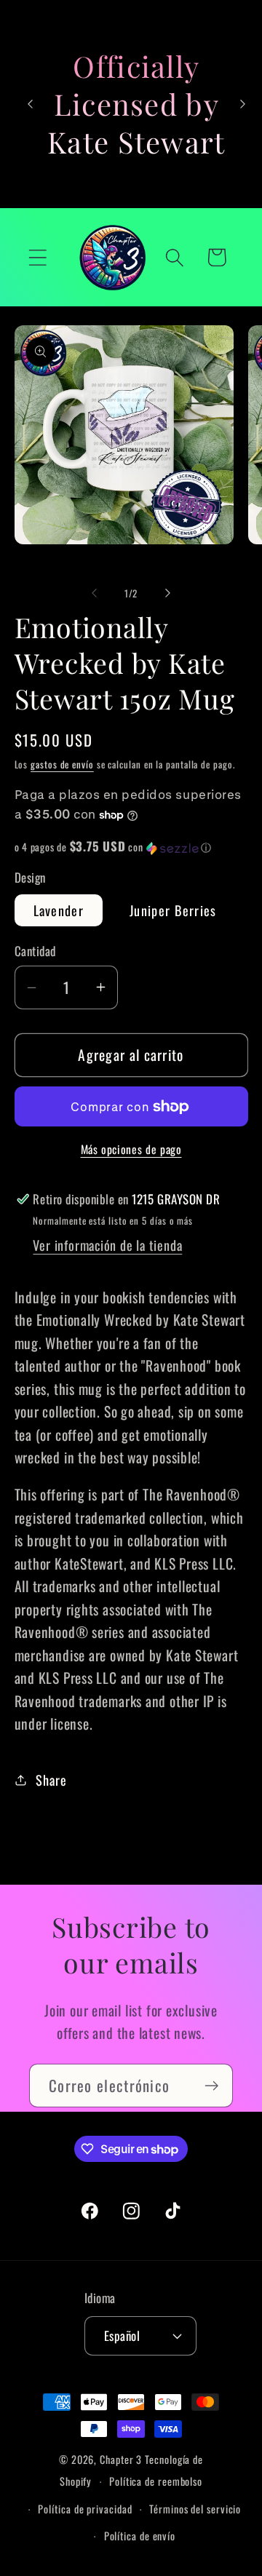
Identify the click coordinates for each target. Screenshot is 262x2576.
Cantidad (35, 951)
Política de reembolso (156, 2481)
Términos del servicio (195, 2509)
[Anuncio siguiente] (242, 104)
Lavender (59, 910)
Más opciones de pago (131, 1150)
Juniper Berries (173, 910)
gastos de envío (62, 764)
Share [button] (51, 1780)
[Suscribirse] (211, 2086)
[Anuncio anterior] (31, 104)
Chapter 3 (121, 2459)
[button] (37, 257)
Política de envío (140, 2536)
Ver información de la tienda (107, 1245)
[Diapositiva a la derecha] (168, 593)
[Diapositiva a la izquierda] (94, 593)
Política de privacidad (85, 2509)
